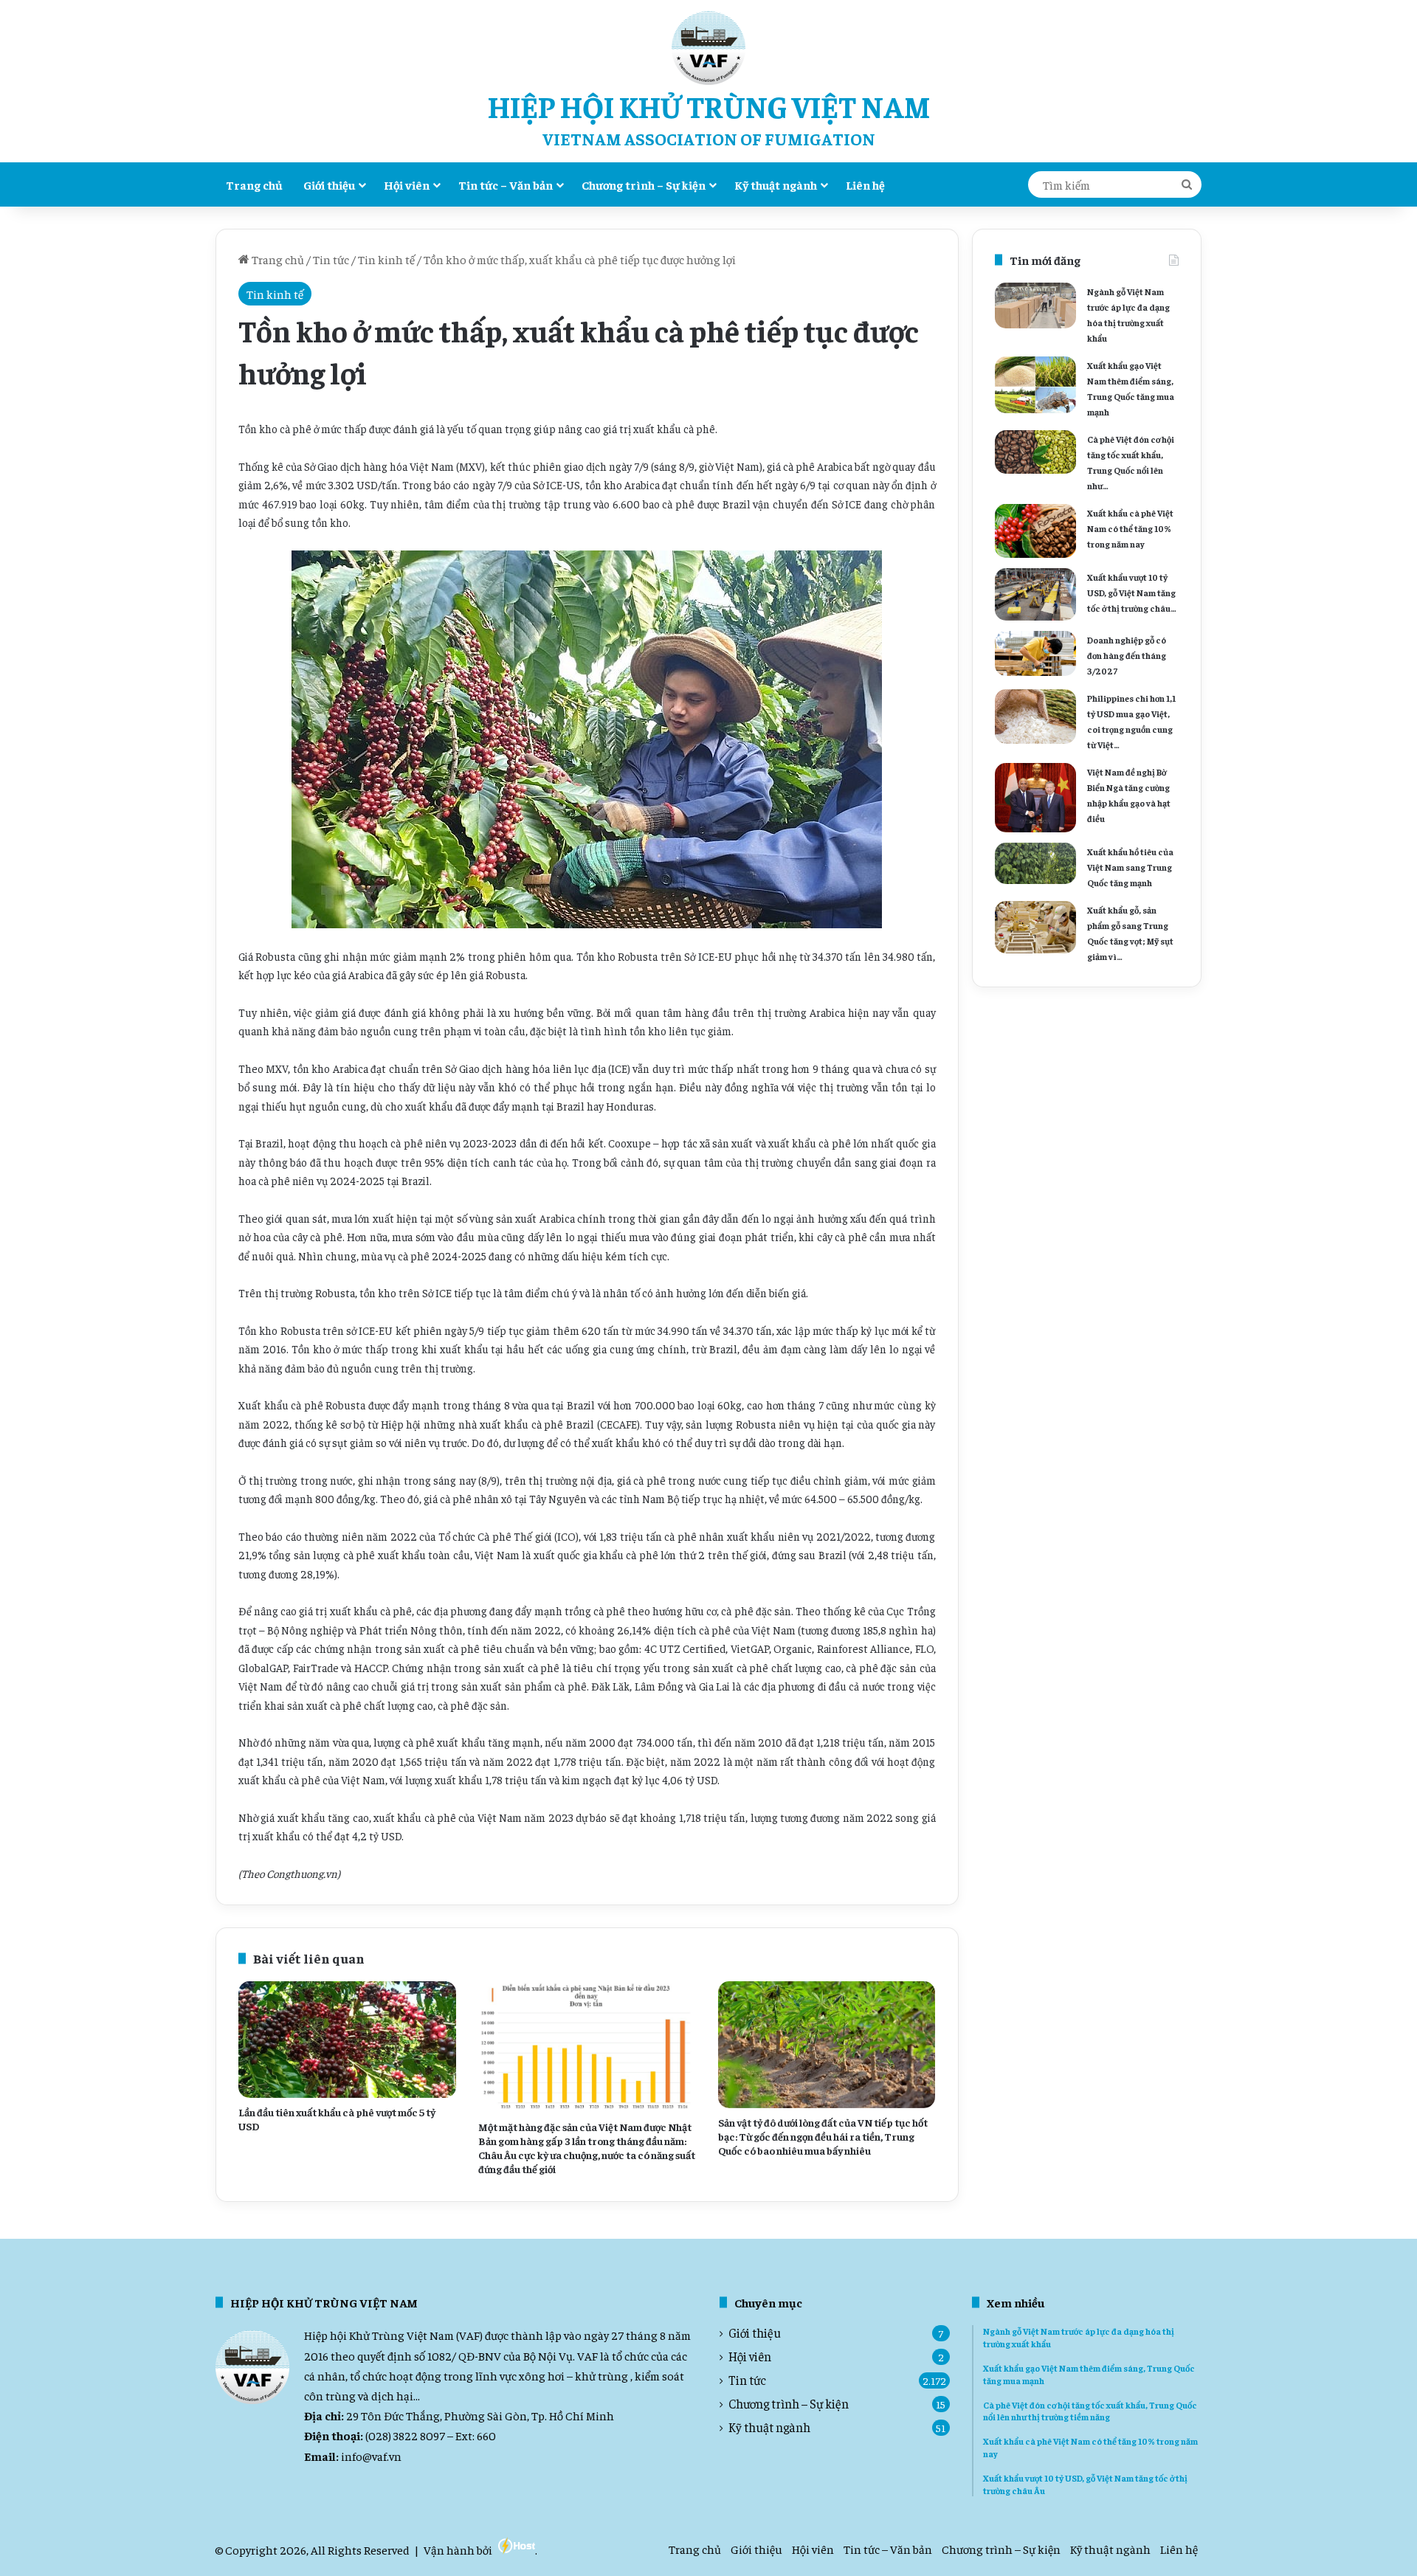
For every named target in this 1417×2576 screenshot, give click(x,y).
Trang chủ (254, 184)
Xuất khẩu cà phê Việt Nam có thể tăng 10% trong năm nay (1130, 528)
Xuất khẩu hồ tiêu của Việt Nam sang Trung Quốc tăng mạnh (1130, 867)
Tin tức (331, 259)
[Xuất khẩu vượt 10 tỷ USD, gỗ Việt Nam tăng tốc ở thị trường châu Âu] (1035, 594)
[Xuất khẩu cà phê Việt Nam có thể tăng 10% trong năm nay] (1035, 531)
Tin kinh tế (386, 259)
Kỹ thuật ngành (776, 184)
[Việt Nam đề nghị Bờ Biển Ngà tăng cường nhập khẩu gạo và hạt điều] (1035, 798)
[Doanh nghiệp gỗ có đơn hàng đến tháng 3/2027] (1035, 653)
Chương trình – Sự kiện (644, 184)
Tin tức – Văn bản (506, 184)
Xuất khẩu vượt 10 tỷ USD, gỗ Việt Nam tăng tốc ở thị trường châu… (1132, 593)
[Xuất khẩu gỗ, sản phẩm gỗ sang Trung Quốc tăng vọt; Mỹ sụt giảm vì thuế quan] (1035, 927)
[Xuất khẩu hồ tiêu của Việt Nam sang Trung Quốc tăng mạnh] (1035, 863)
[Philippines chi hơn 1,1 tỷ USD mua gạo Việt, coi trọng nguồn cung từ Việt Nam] (1035, 716)
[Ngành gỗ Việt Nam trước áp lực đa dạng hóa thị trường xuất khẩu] (1035, 305)
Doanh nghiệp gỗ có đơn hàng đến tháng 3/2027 (1127, 655)
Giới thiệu (329, 184)
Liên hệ (865, 184)
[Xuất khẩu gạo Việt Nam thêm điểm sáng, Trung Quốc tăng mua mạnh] (1035, 385)
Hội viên (407, 184)
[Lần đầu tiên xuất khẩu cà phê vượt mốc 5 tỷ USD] (347, 2039)
